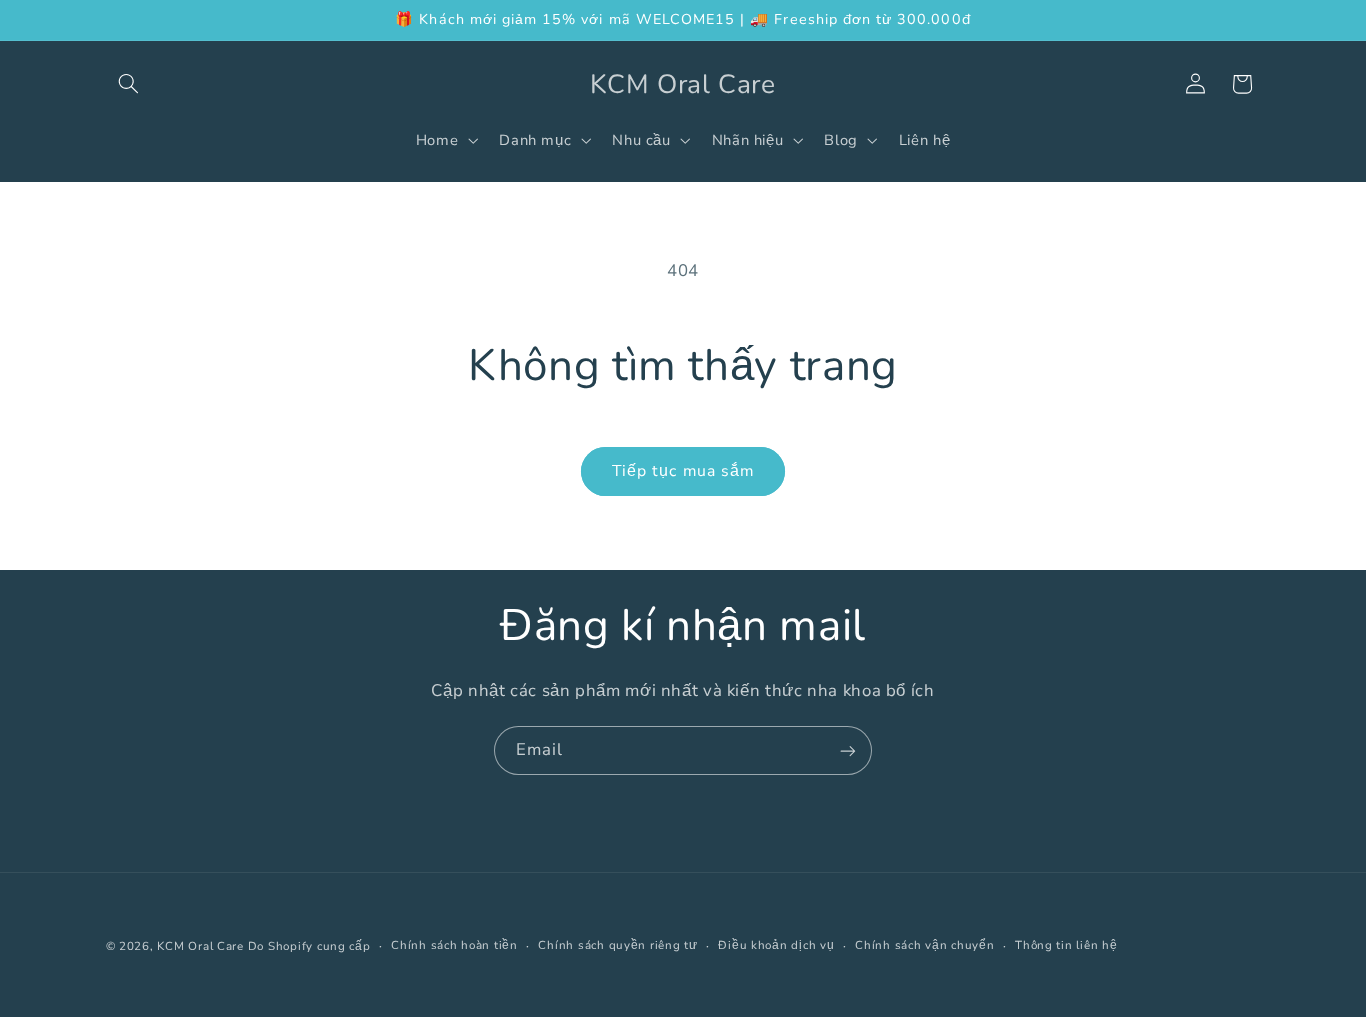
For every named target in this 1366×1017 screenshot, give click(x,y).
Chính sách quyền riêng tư (617, 946)
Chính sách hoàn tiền (454, 946)
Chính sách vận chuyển (924, 946)
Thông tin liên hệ (1066, 946)
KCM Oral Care (202, 946)
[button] (129, 84)
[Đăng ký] (848, 750)
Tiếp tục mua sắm (683, 471)
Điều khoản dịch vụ (776, 946)
